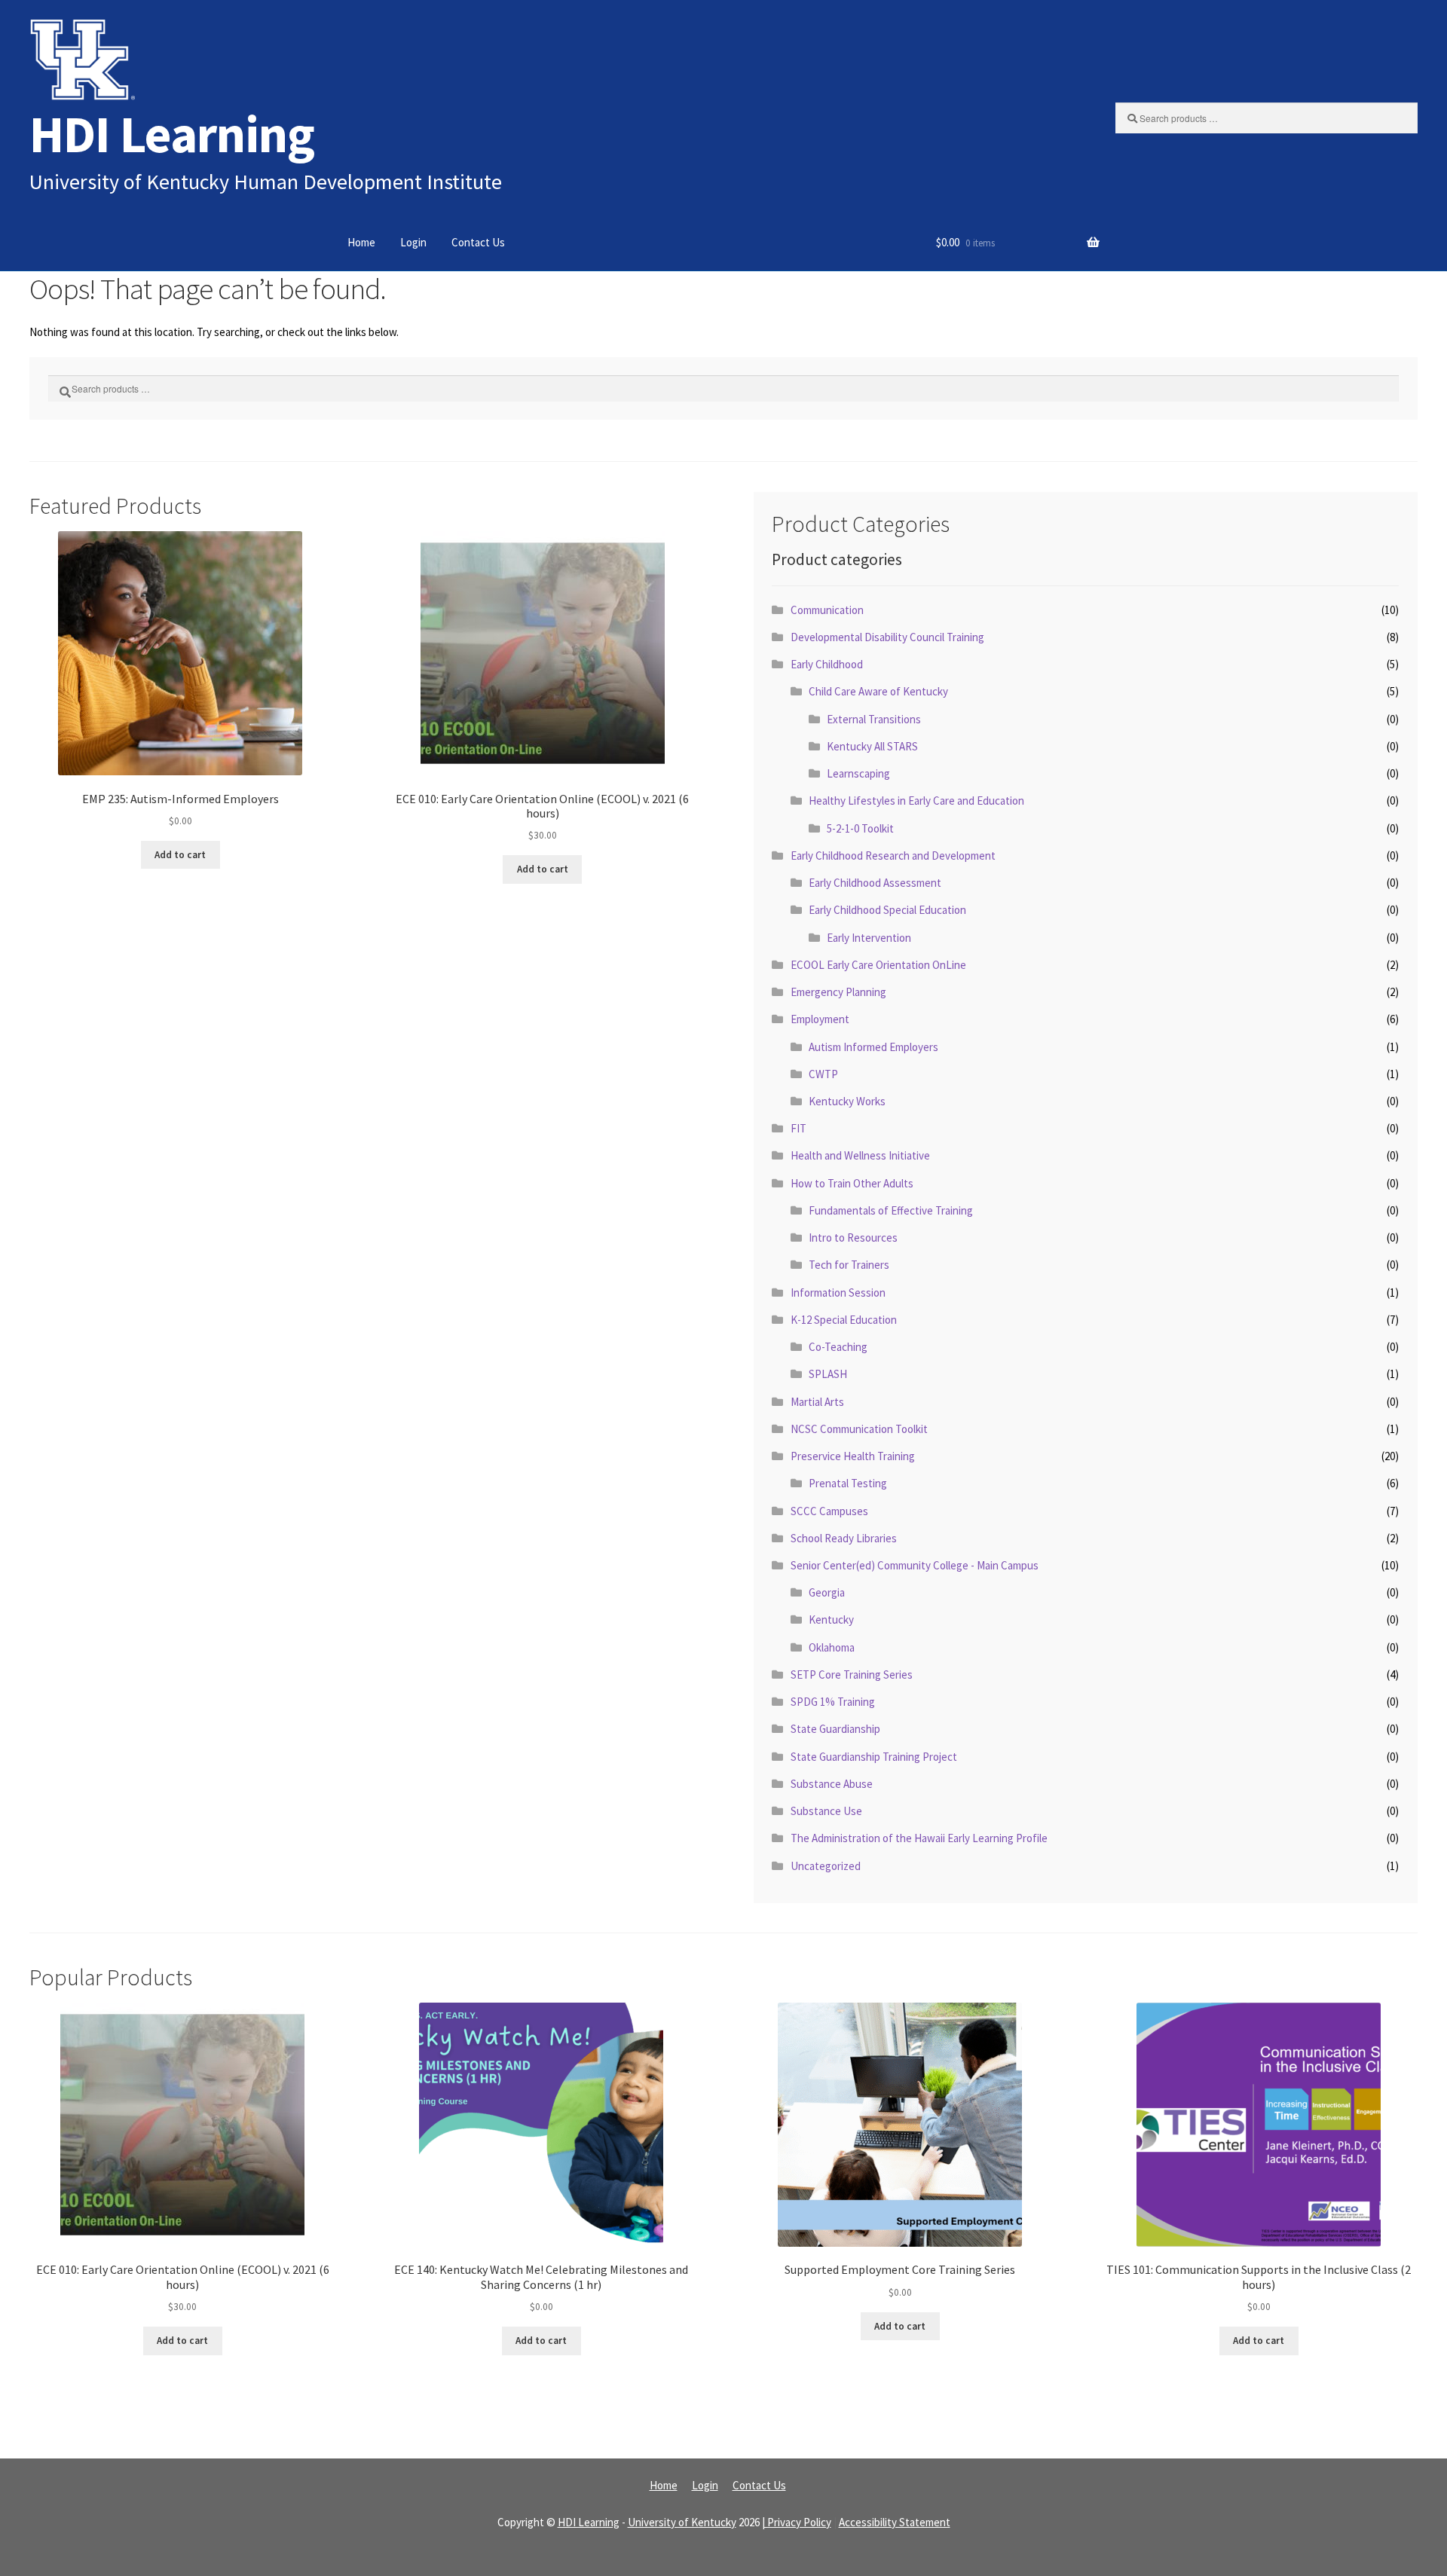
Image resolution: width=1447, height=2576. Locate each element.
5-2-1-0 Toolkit (860, 828)
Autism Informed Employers (873, 1047)
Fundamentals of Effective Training (891, 1210)
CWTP (823, 1074)
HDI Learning (172, 134)
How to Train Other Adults (852, 1183)
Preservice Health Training (853, 1456)
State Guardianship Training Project (874, 1757)
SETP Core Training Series (852, 1675)
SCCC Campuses (829, 1511)
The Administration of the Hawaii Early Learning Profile (919, 1838)
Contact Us (478, 242)
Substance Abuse (832, 1784)
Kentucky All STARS (872, 746)
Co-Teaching (838, 1347)
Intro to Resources (853, 1238)
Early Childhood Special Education (887, 910)
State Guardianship (835, 1729)
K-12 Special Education (844, 1320)
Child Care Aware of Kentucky (878, 691)
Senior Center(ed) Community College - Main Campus (915, 1565)
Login (413, 242)
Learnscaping (858, 773)
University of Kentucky (682, 2522)
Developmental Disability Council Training (887, 637)
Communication (827, 610)
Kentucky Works (847, 1101)
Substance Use (826, 1811)
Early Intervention (869, 938)
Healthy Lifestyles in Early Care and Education (916, 801)
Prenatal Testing (848, 1483)
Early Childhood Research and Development (893, 856)
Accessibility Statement (895, 2522)
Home (361, 242)
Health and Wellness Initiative (860, 1155)
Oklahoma (832, 1647)
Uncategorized (826, 1866)
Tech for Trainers (849, 1265)
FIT (798, 1128)
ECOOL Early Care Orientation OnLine (878, 965)
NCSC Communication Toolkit (859, 1429)
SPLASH (828, 1374)
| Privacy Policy (797, 2522)
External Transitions (874, 719)
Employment (820, 1019)
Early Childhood (827, 664)
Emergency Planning (838, 992)
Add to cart (180, 855)
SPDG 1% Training (833, 1702)
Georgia (827, 1592)
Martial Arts (817, 1402)
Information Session (838, 1293)
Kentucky (831, 1620)
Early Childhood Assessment (875, 883)
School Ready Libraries (844, 1538)
